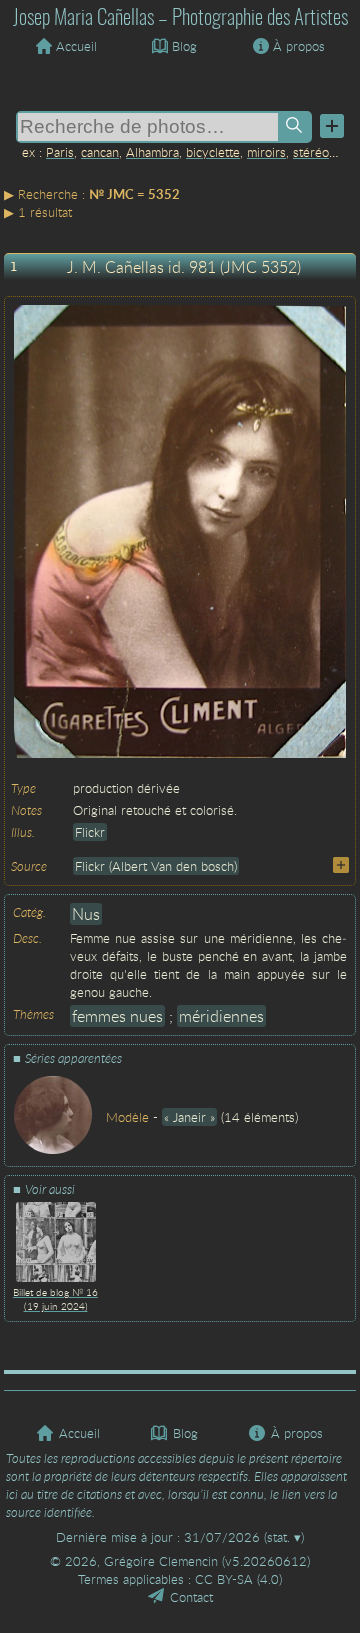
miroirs (266, 152)
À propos (299, 46)
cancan (100, 152)
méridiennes (221, 1016)
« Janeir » (189, 1117)
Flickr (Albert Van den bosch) (156, 866)
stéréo (311, 152)
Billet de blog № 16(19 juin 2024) (55, 1299)
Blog (184, 46)
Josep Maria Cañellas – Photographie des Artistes (180, 18)
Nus (86, 914)
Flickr (90, 832)
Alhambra (152, 152)
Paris (60, 152)
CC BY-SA (224, 1579)
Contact (191, 1597)
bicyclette (213, 152)
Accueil (76, 46)
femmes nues (117, 1016)
